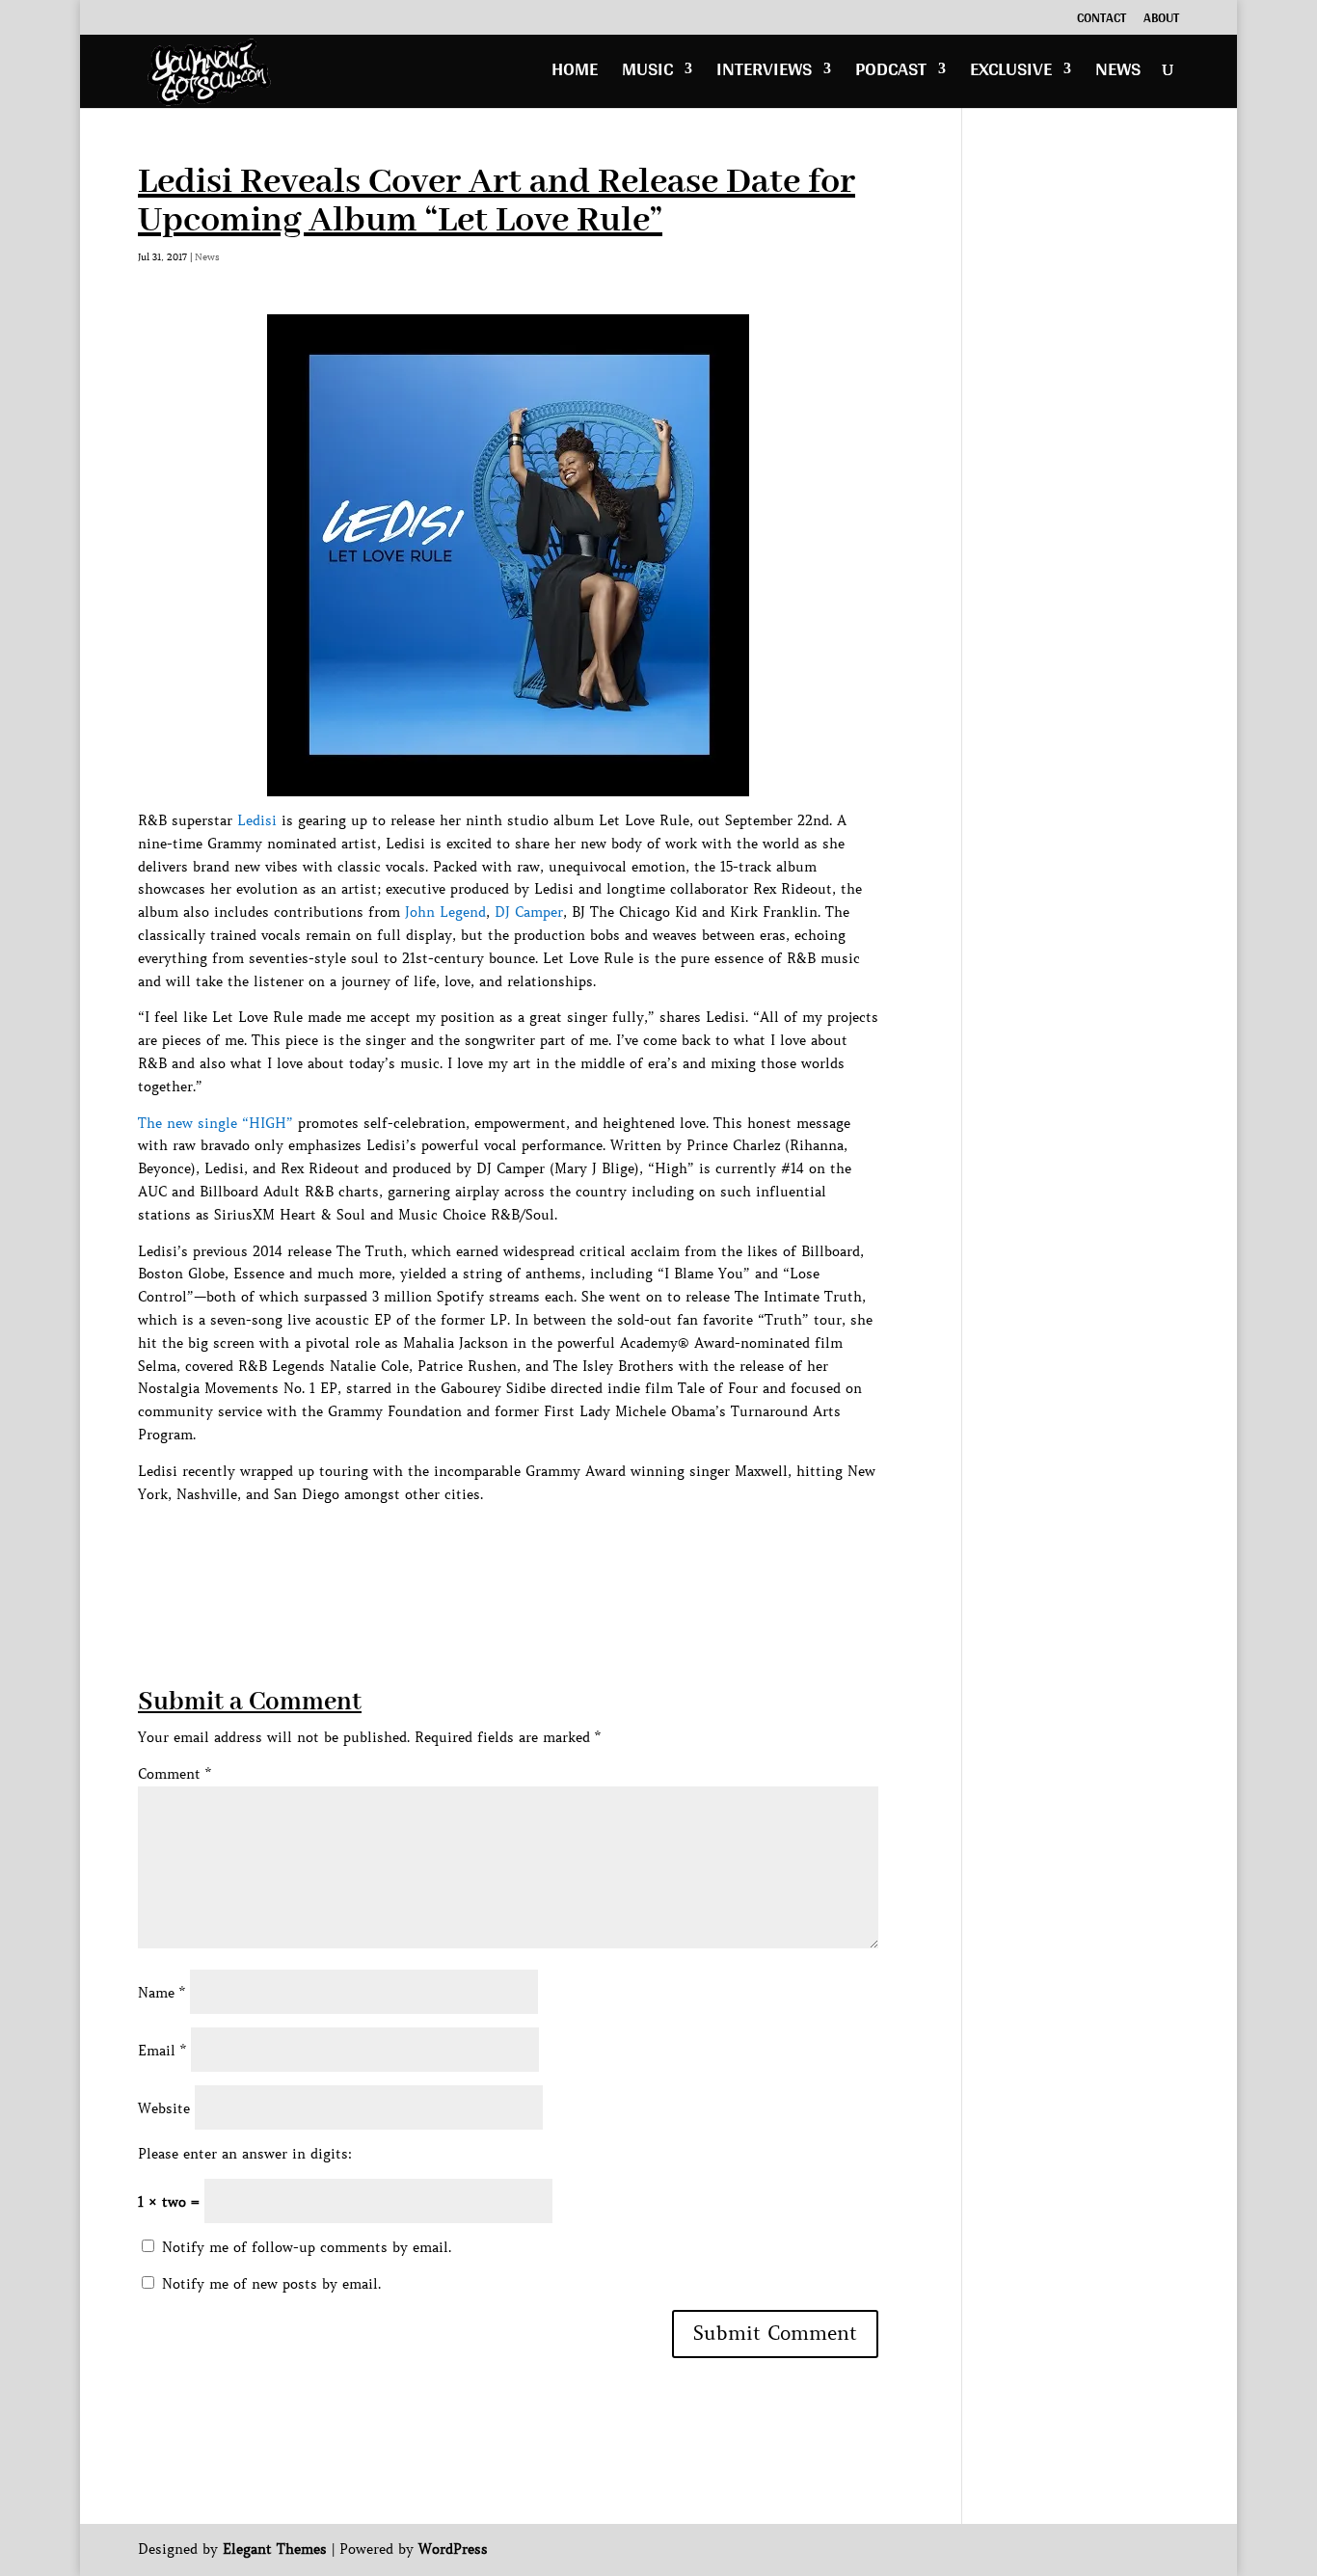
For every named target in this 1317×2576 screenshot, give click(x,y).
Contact (1102, 20)
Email (162, 2051)
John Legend (445, 912)
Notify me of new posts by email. (271, 2284)
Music (647, 74)
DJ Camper (529, 912)
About (1161, 20)
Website (164, 2108)
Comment (175, 1774)
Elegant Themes (275, 2549)
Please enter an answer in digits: (245, 2154)
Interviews (764, 74)
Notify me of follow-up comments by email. (307, 2247)
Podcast (891, 74)
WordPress (453, 2549)
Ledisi (257, 820)
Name (161, 1993)
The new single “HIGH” (215, 1123)
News (1118, 74)
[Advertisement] (489, 1549)
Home (575, 74)
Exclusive (1011, 74)
